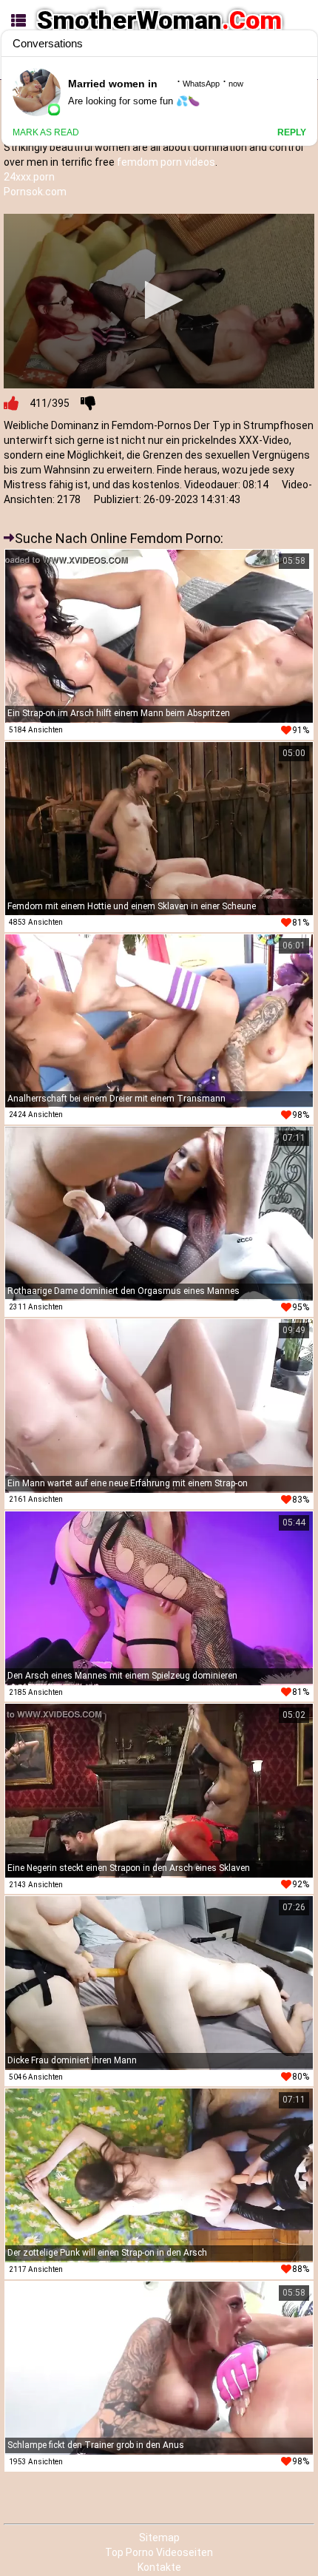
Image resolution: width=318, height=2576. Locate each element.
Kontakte (159, 2567)
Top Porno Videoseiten (159, 2552)
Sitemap (159, 2538)
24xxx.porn (29, 177)
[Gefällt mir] (11, 403)
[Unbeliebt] (88, 403)
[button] (159, 300)
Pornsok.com (35, 192)
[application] (159, 301)
